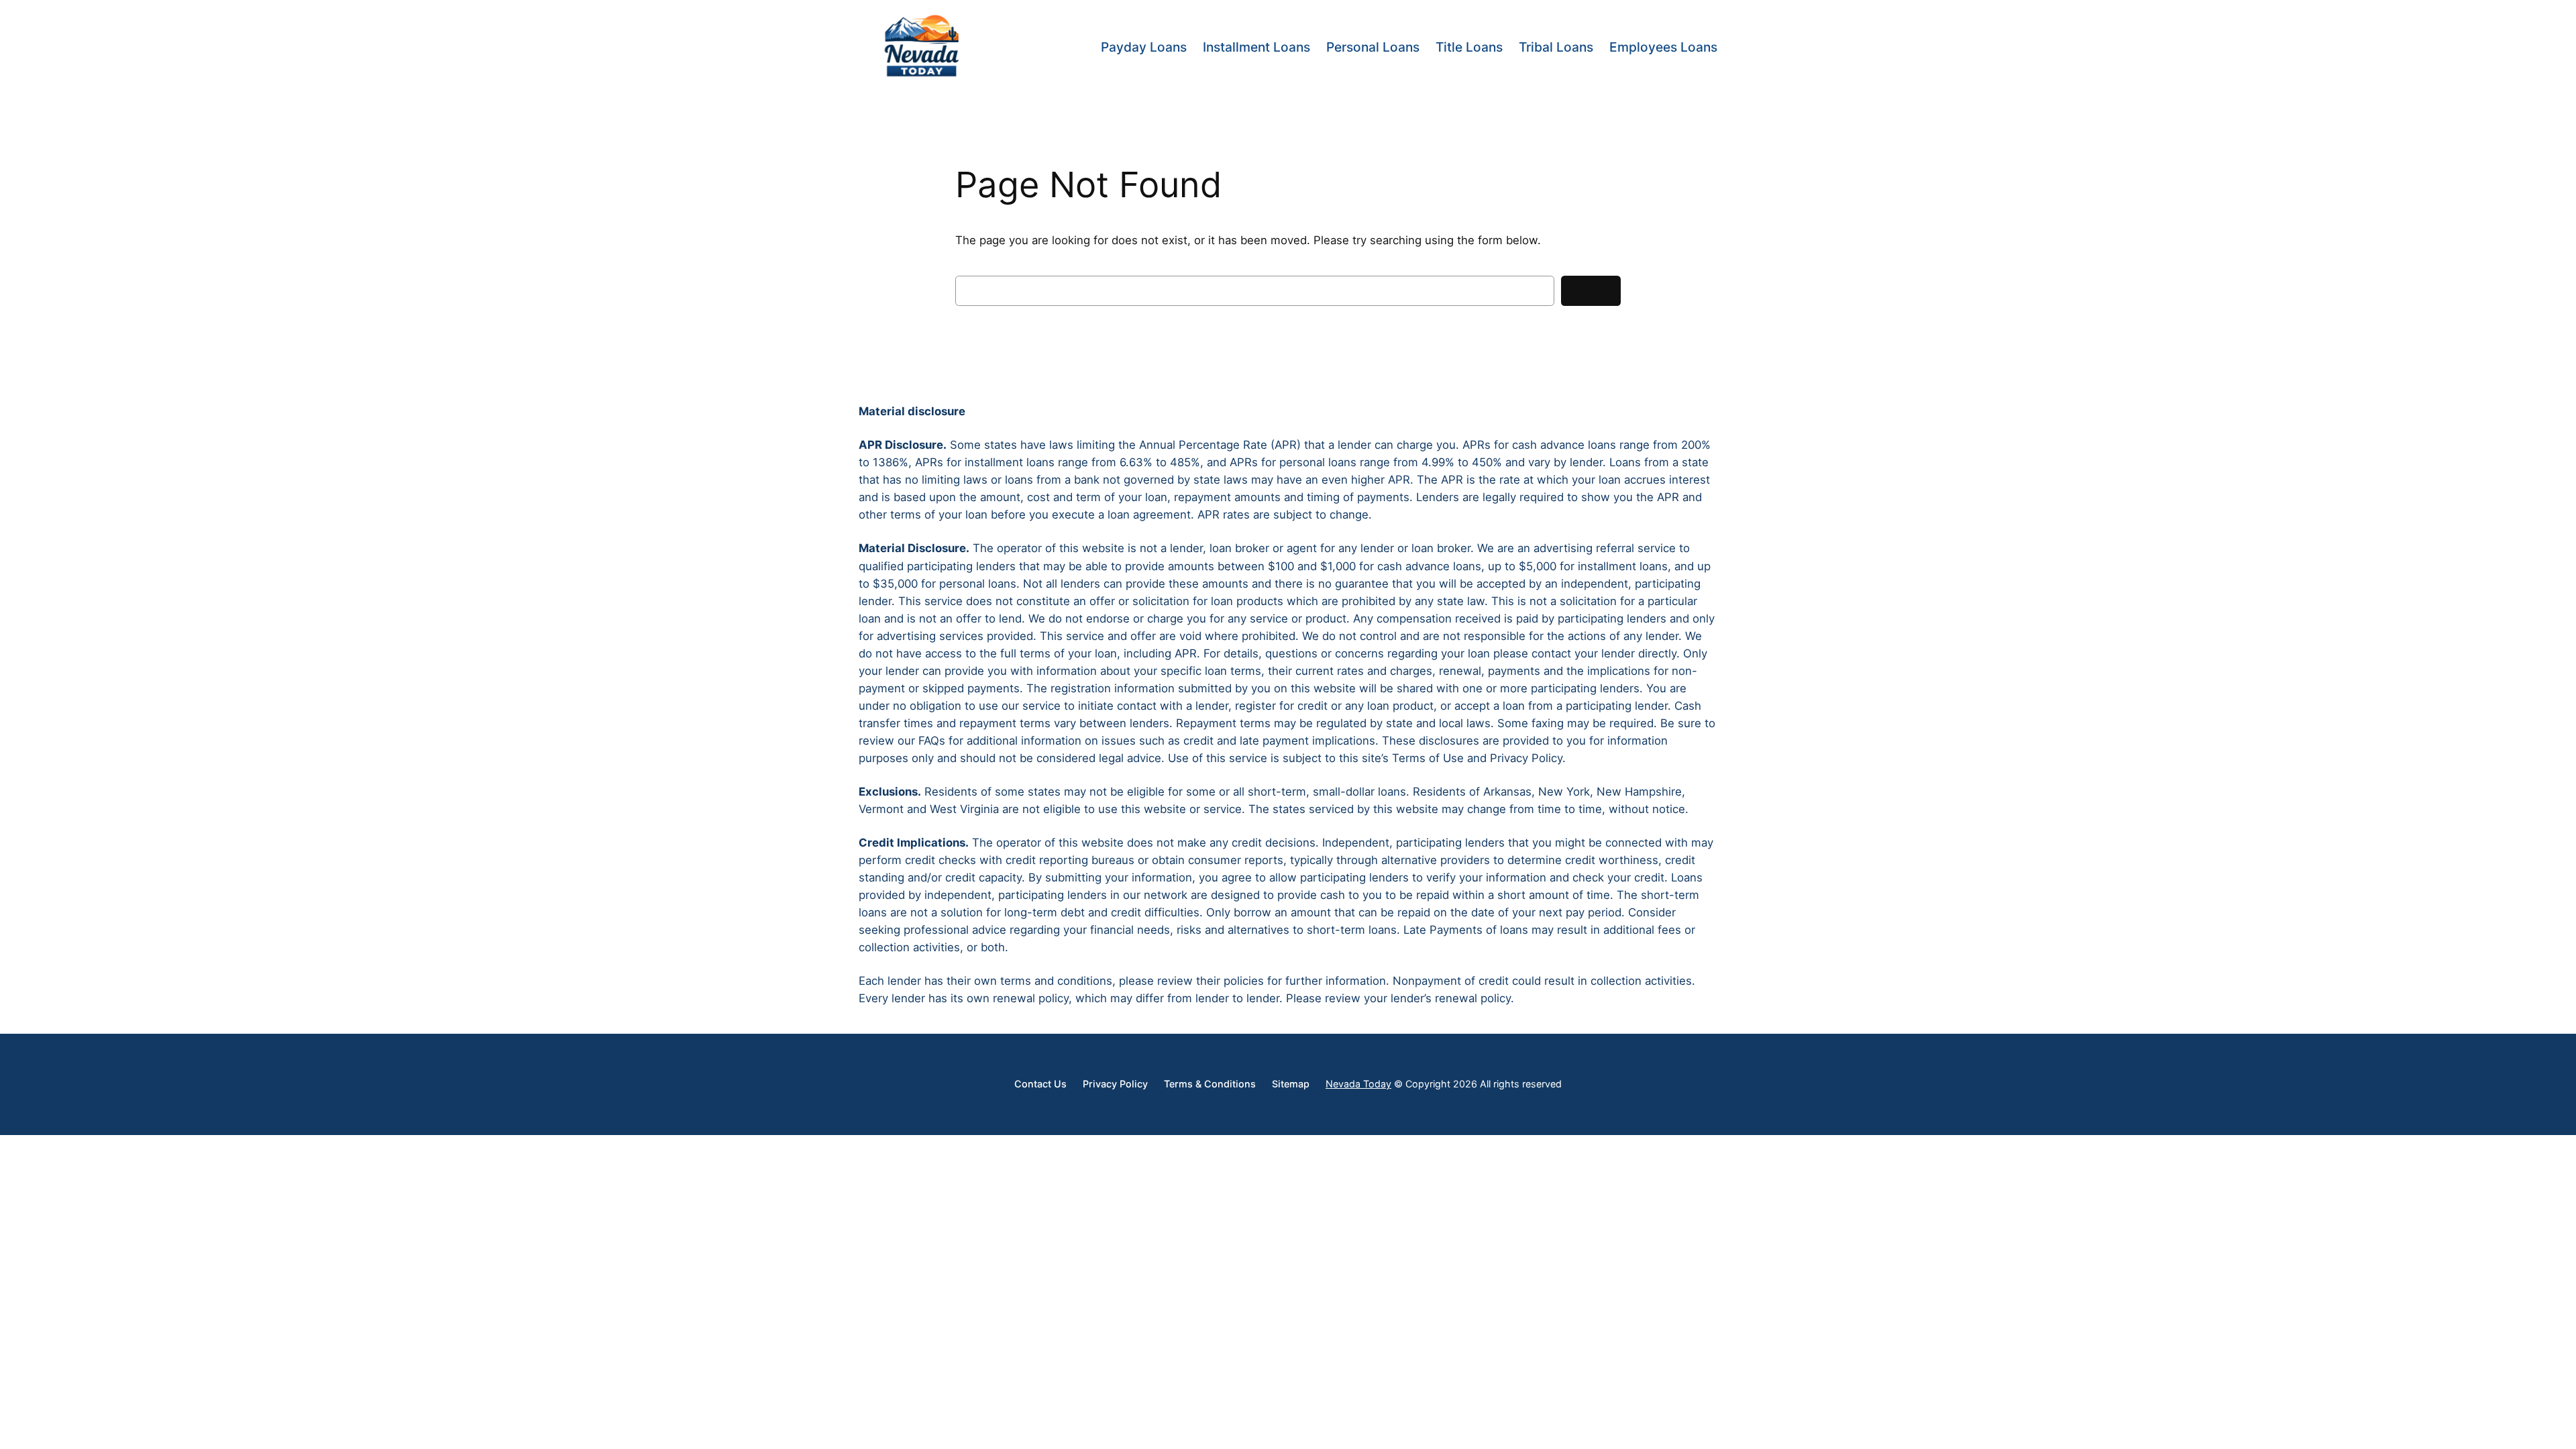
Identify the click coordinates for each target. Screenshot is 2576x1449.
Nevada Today (1358, 1084)
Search (1591, 291)
